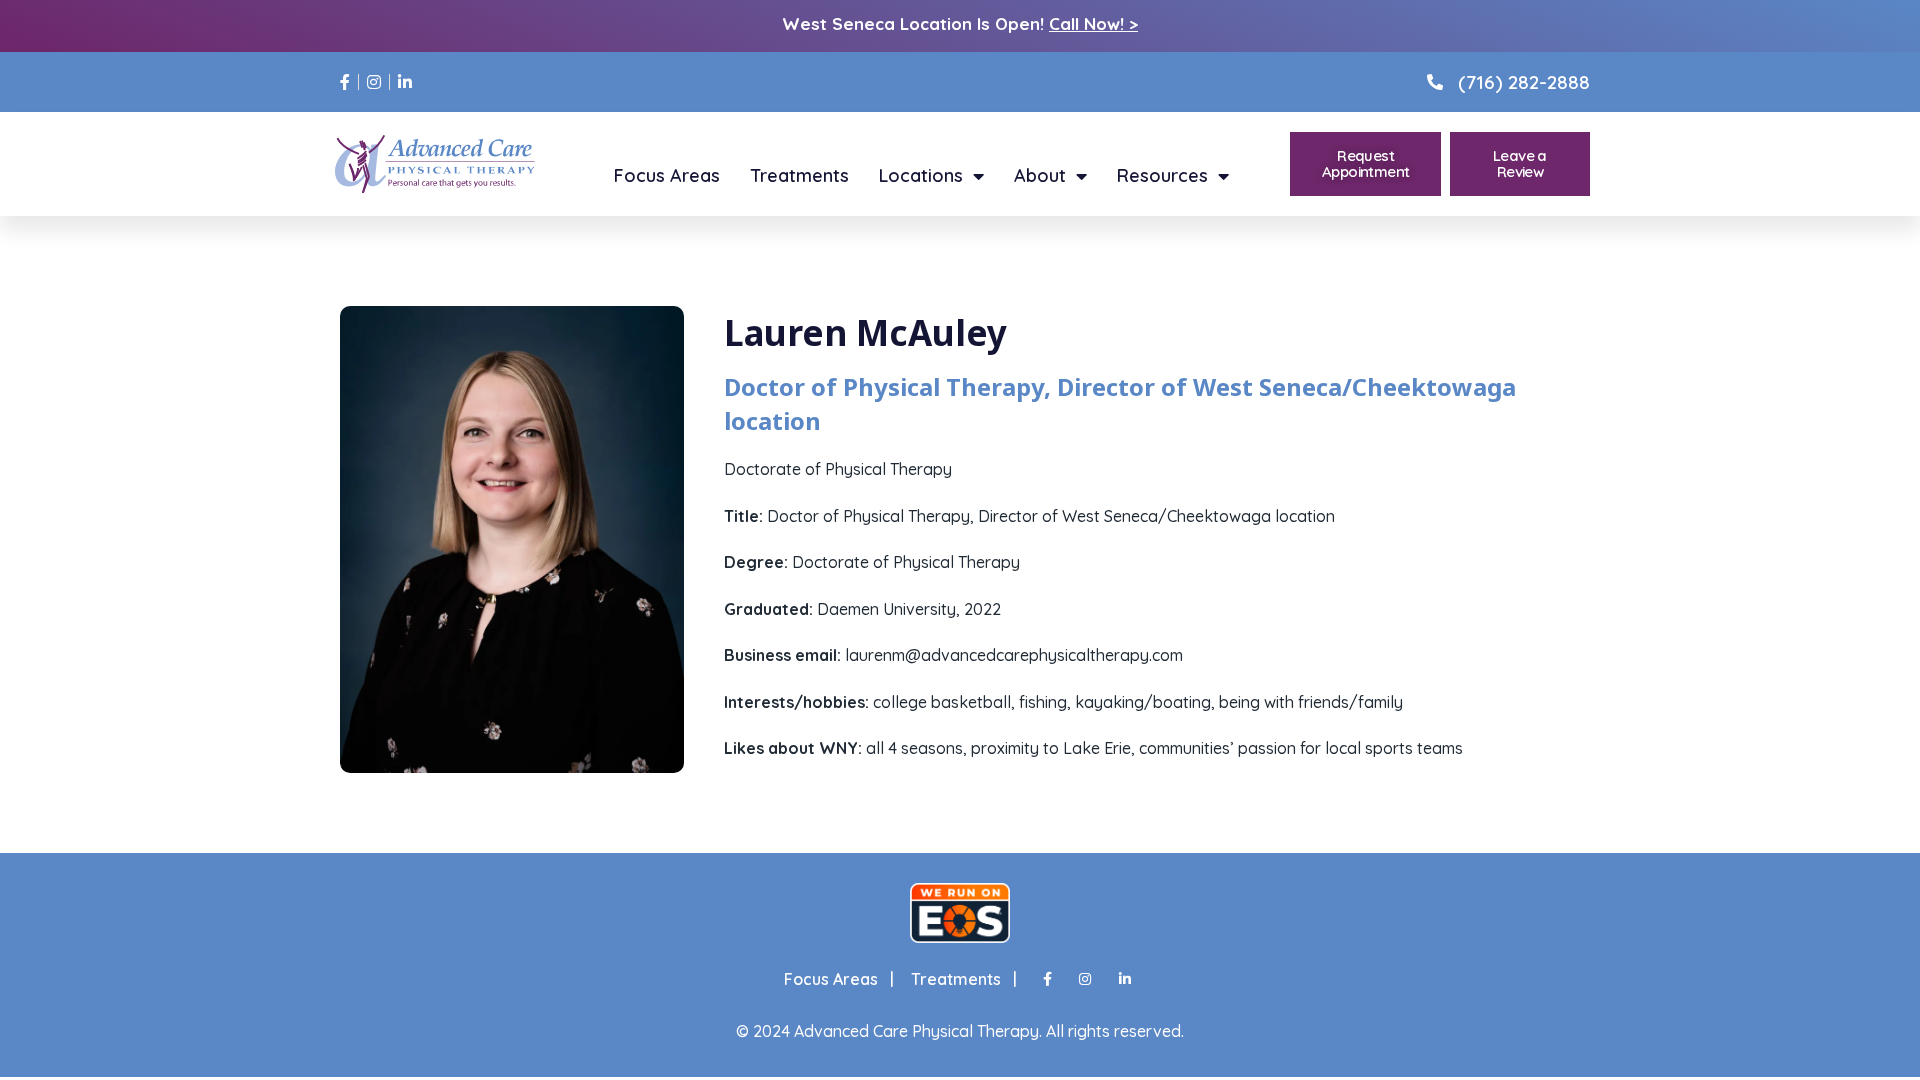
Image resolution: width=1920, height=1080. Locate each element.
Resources (1162, 176)
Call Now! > (1093, 23)
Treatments (799, 176)
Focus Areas (667, 176)
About (1040, 176)
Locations (921, 176)
